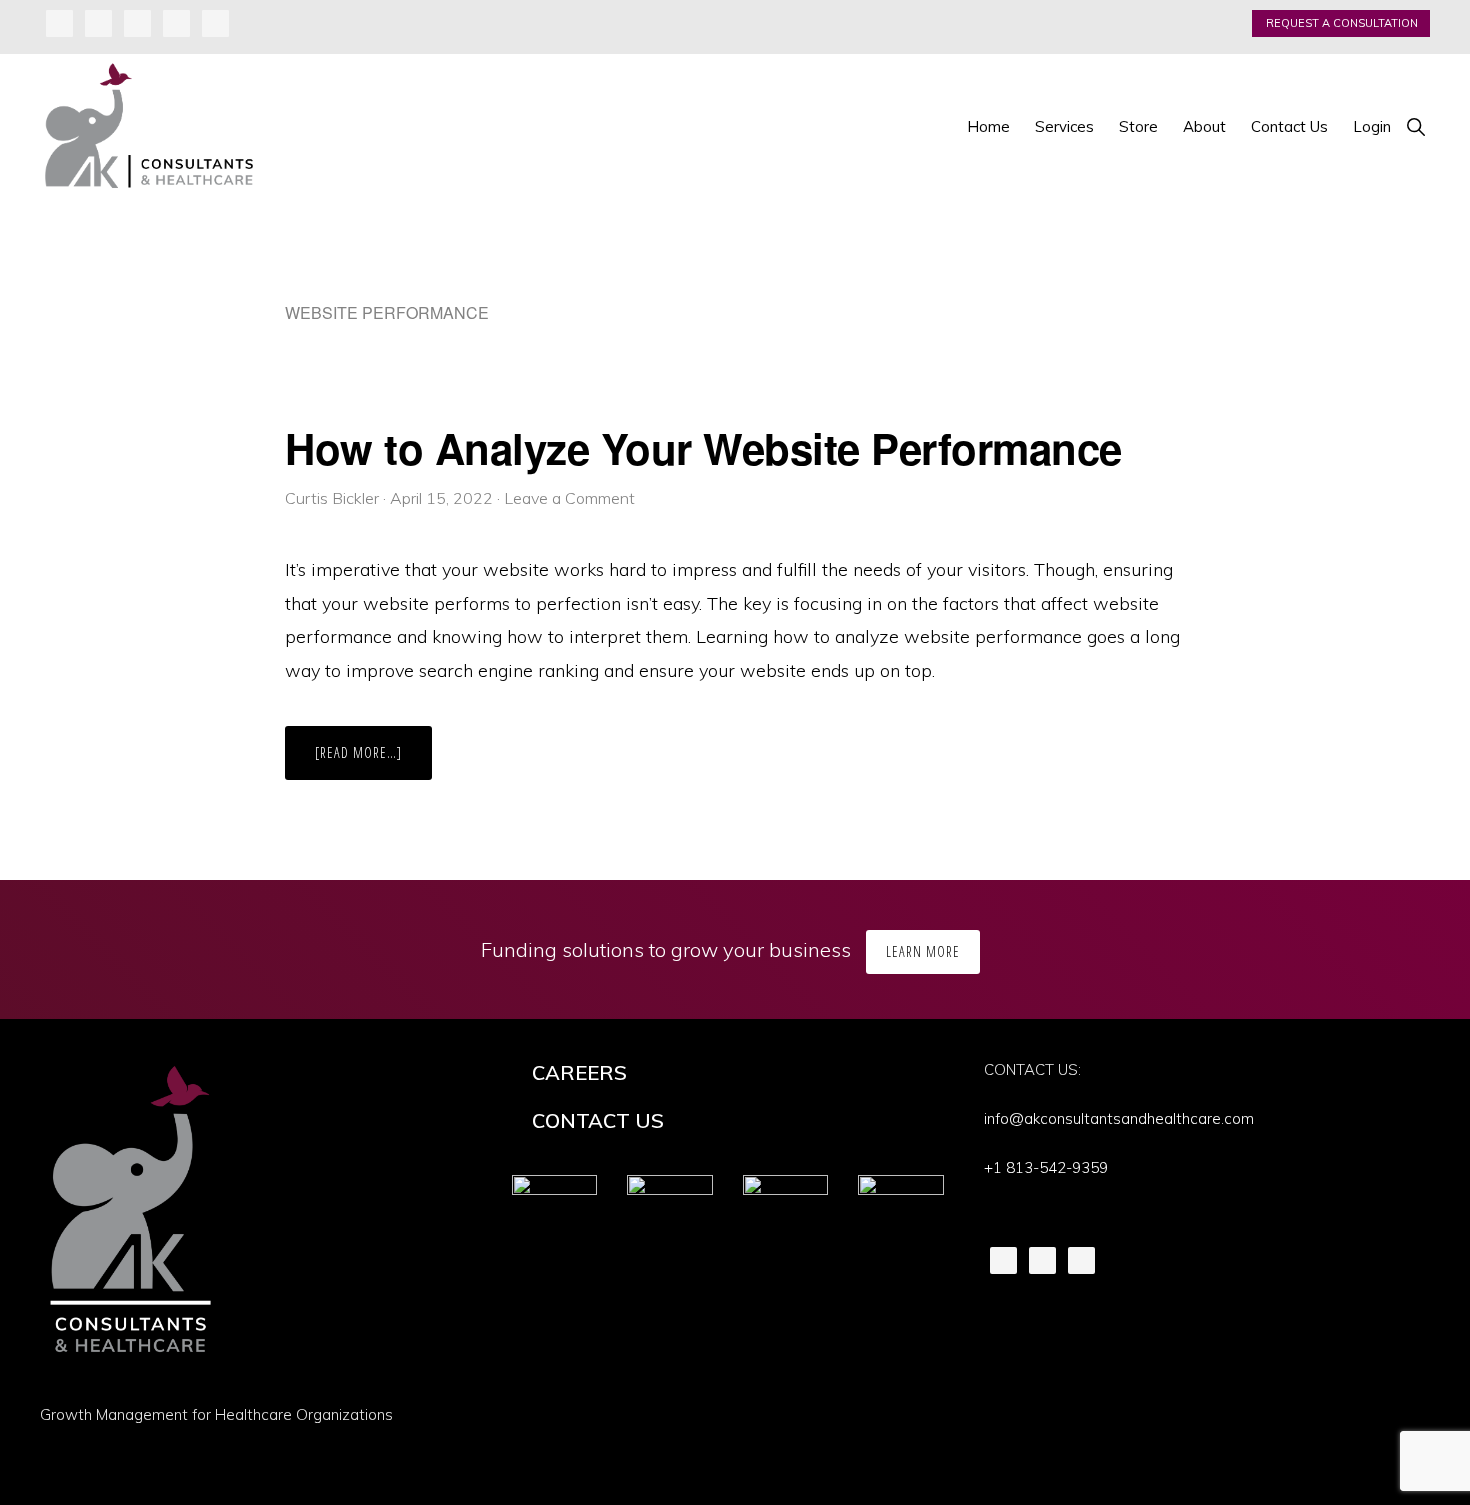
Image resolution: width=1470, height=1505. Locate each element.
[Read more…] (373, 761)
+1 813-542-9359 (1046, 1167)
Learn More (923, 951)
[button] (1415, 126)
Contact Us (598, 1120)
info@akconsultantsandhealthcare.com (1119, 1118)
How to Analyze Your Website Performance (703, 448)
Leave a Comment (569, 498)
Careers (579, 1072)
